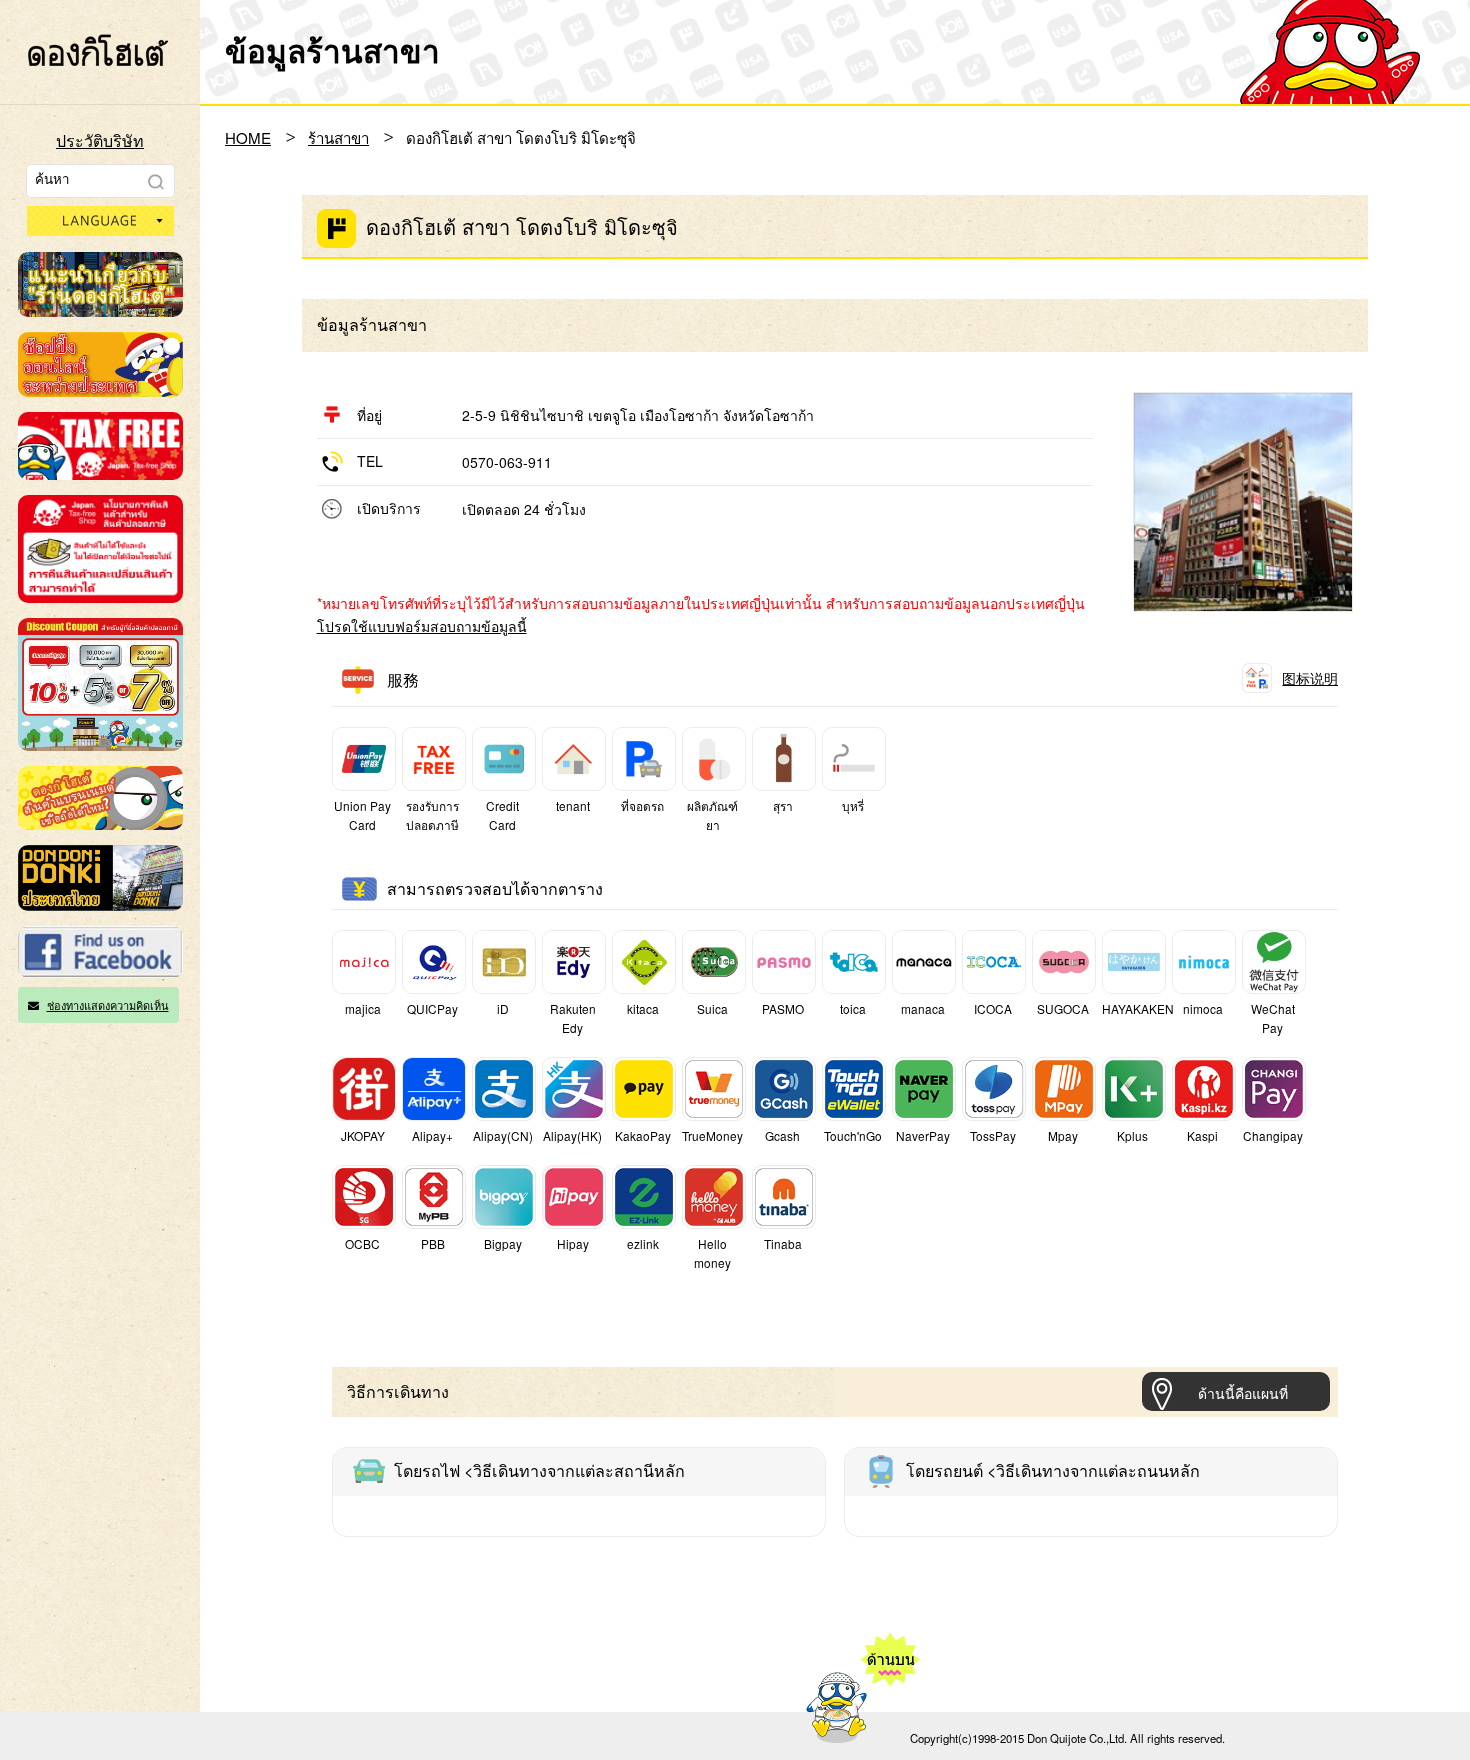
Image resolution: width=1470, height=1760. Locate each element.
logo (98, 50)
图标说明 (1310, 678)
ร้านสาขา (338, 137)
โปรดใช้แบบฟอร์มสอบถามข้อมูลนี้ (422, 626)
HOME (248, 137)
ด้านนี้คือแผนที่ (1243, 1393)
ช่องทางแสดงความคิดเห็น (108, 1005)
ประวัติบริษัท (100, 140)
